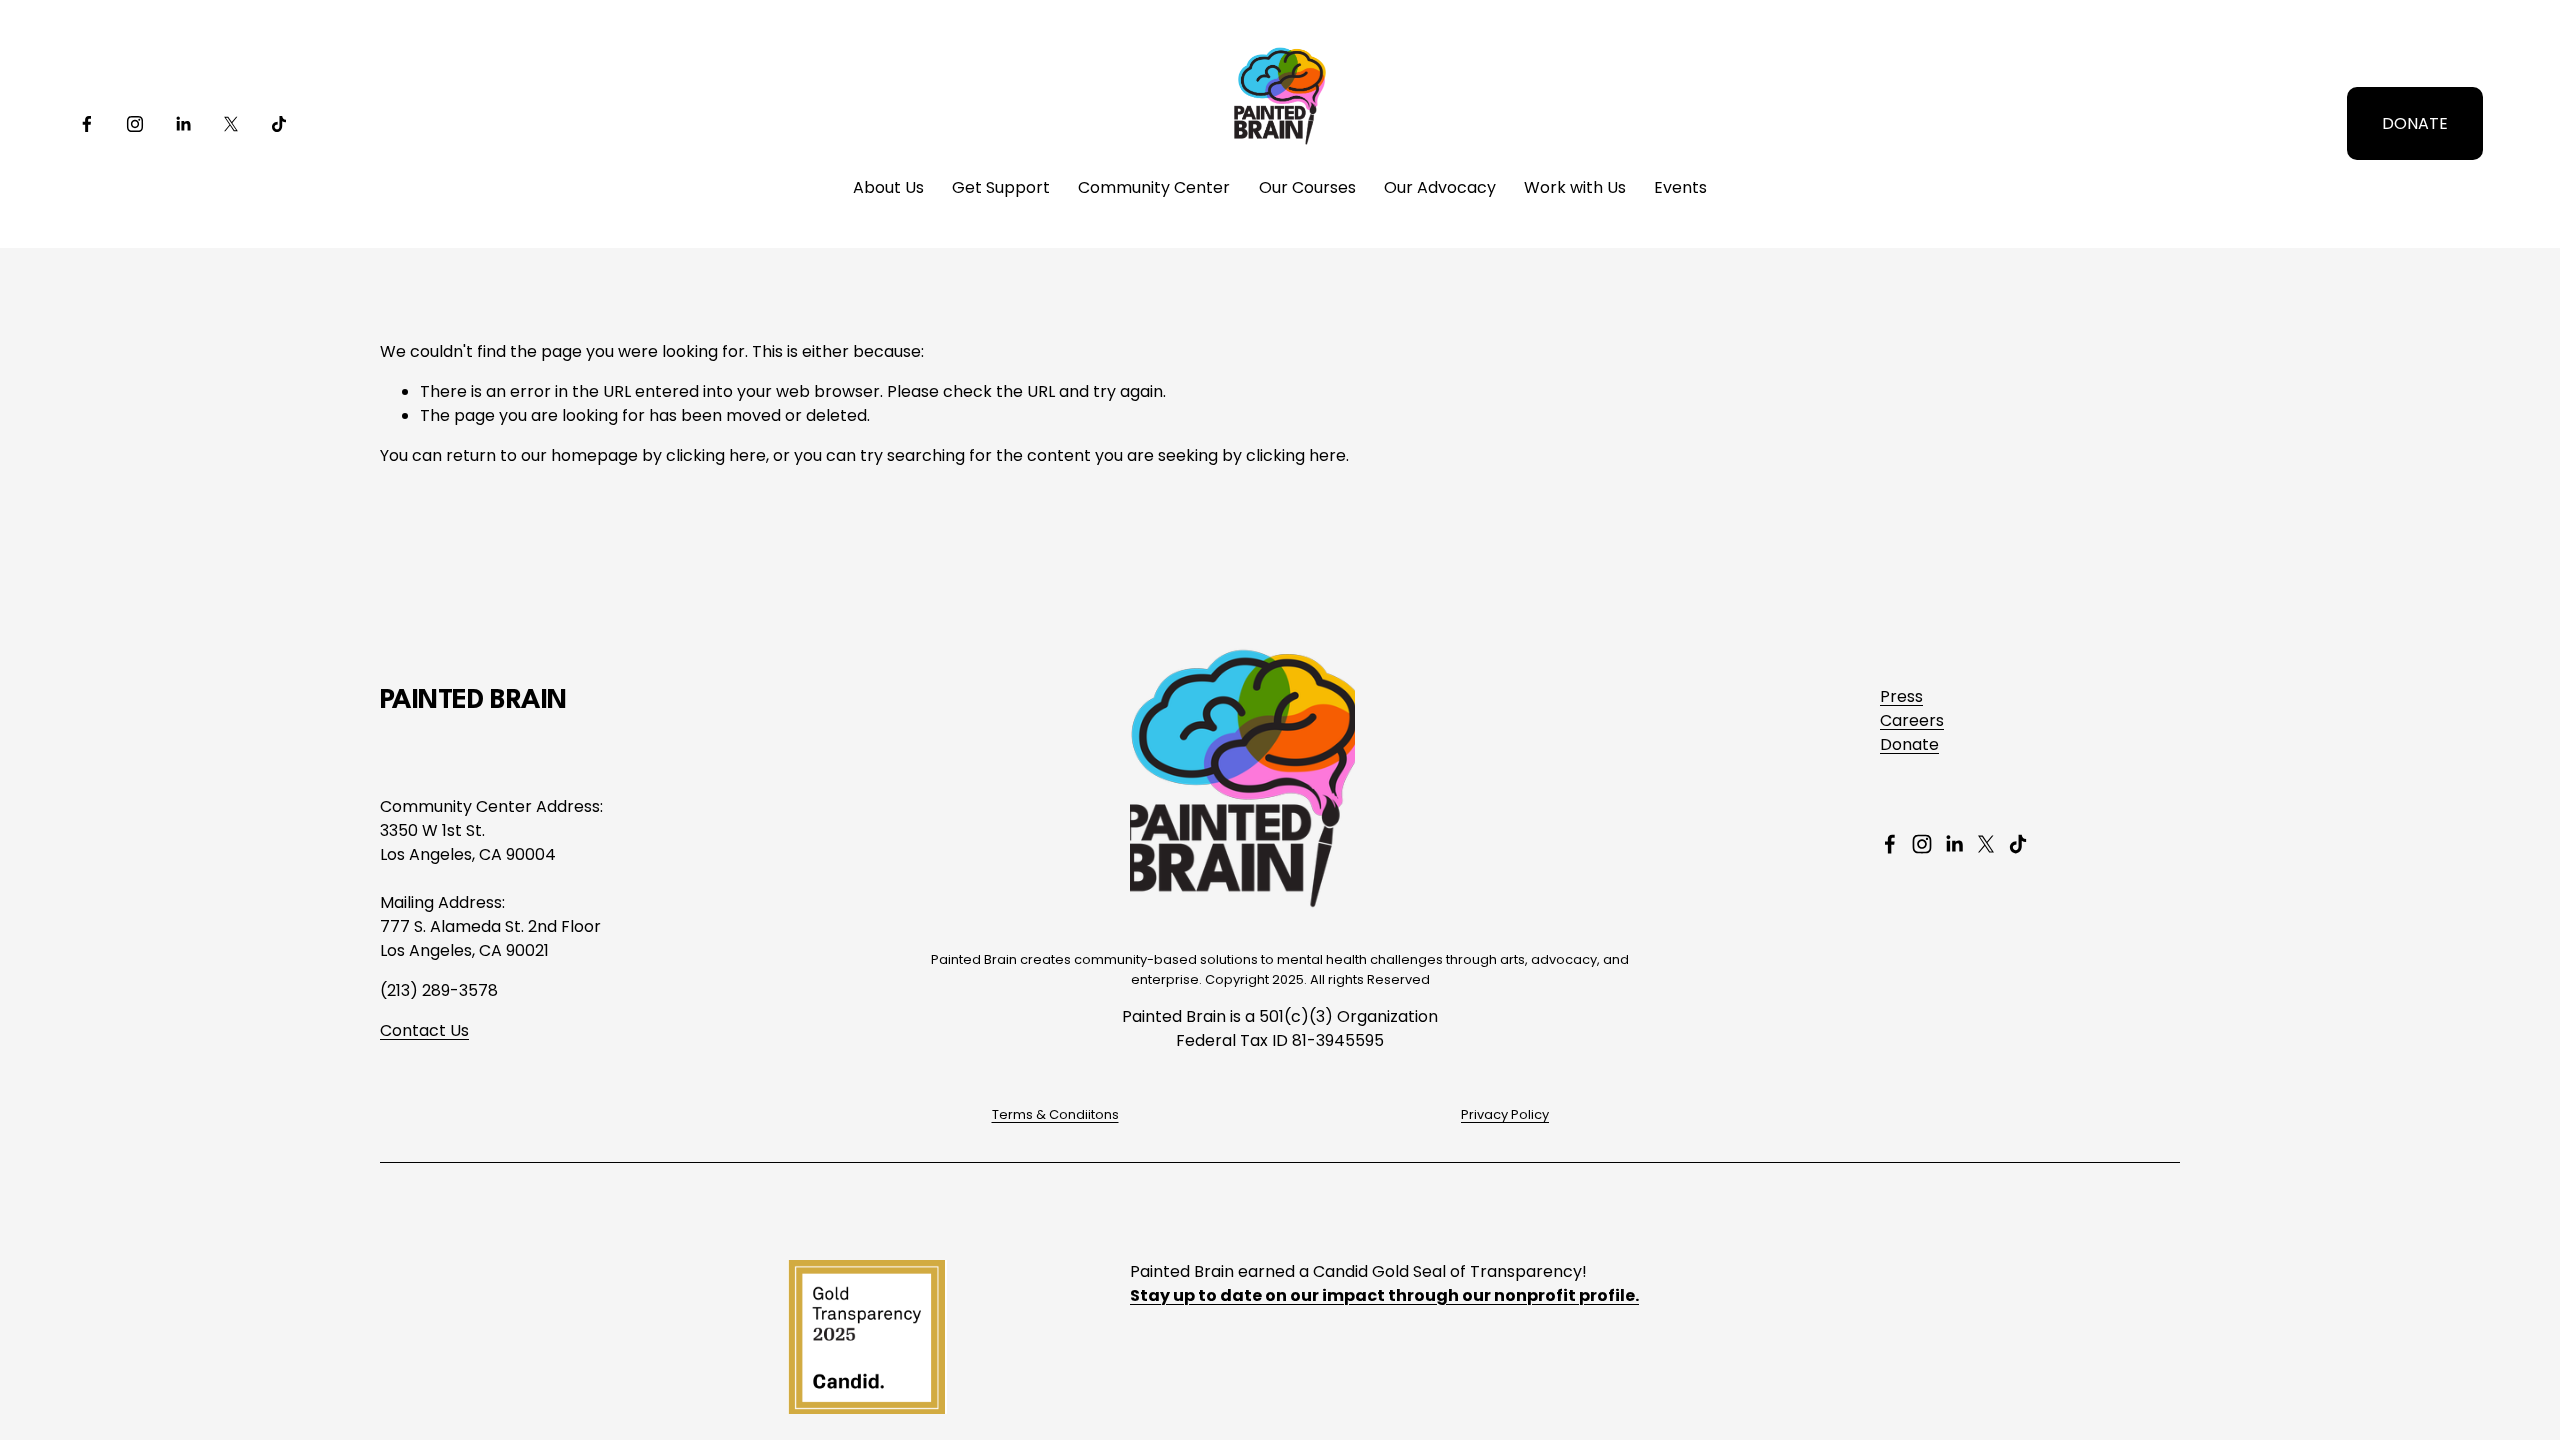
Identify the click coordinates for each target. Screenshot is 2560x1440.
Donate (1909, 744)
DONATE (2415, 123)
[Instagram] (135, 124)
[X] (231, 124)
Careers (1912, 720)
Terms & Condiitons (1055, 1114)
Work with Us (1575, 187)
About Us (888, 187)
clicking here (716, 455)
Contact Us (424, 1030)
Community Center (1154, 187)
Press (1901, 696)
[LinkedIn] (183, 124)
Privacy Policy (1505, 1114)
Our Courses (1307, 187)
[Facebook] (87, 124)
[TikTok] (279, 124)
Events (1680, 187)
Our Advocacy (1440, 187)
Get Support (1001, 187)
